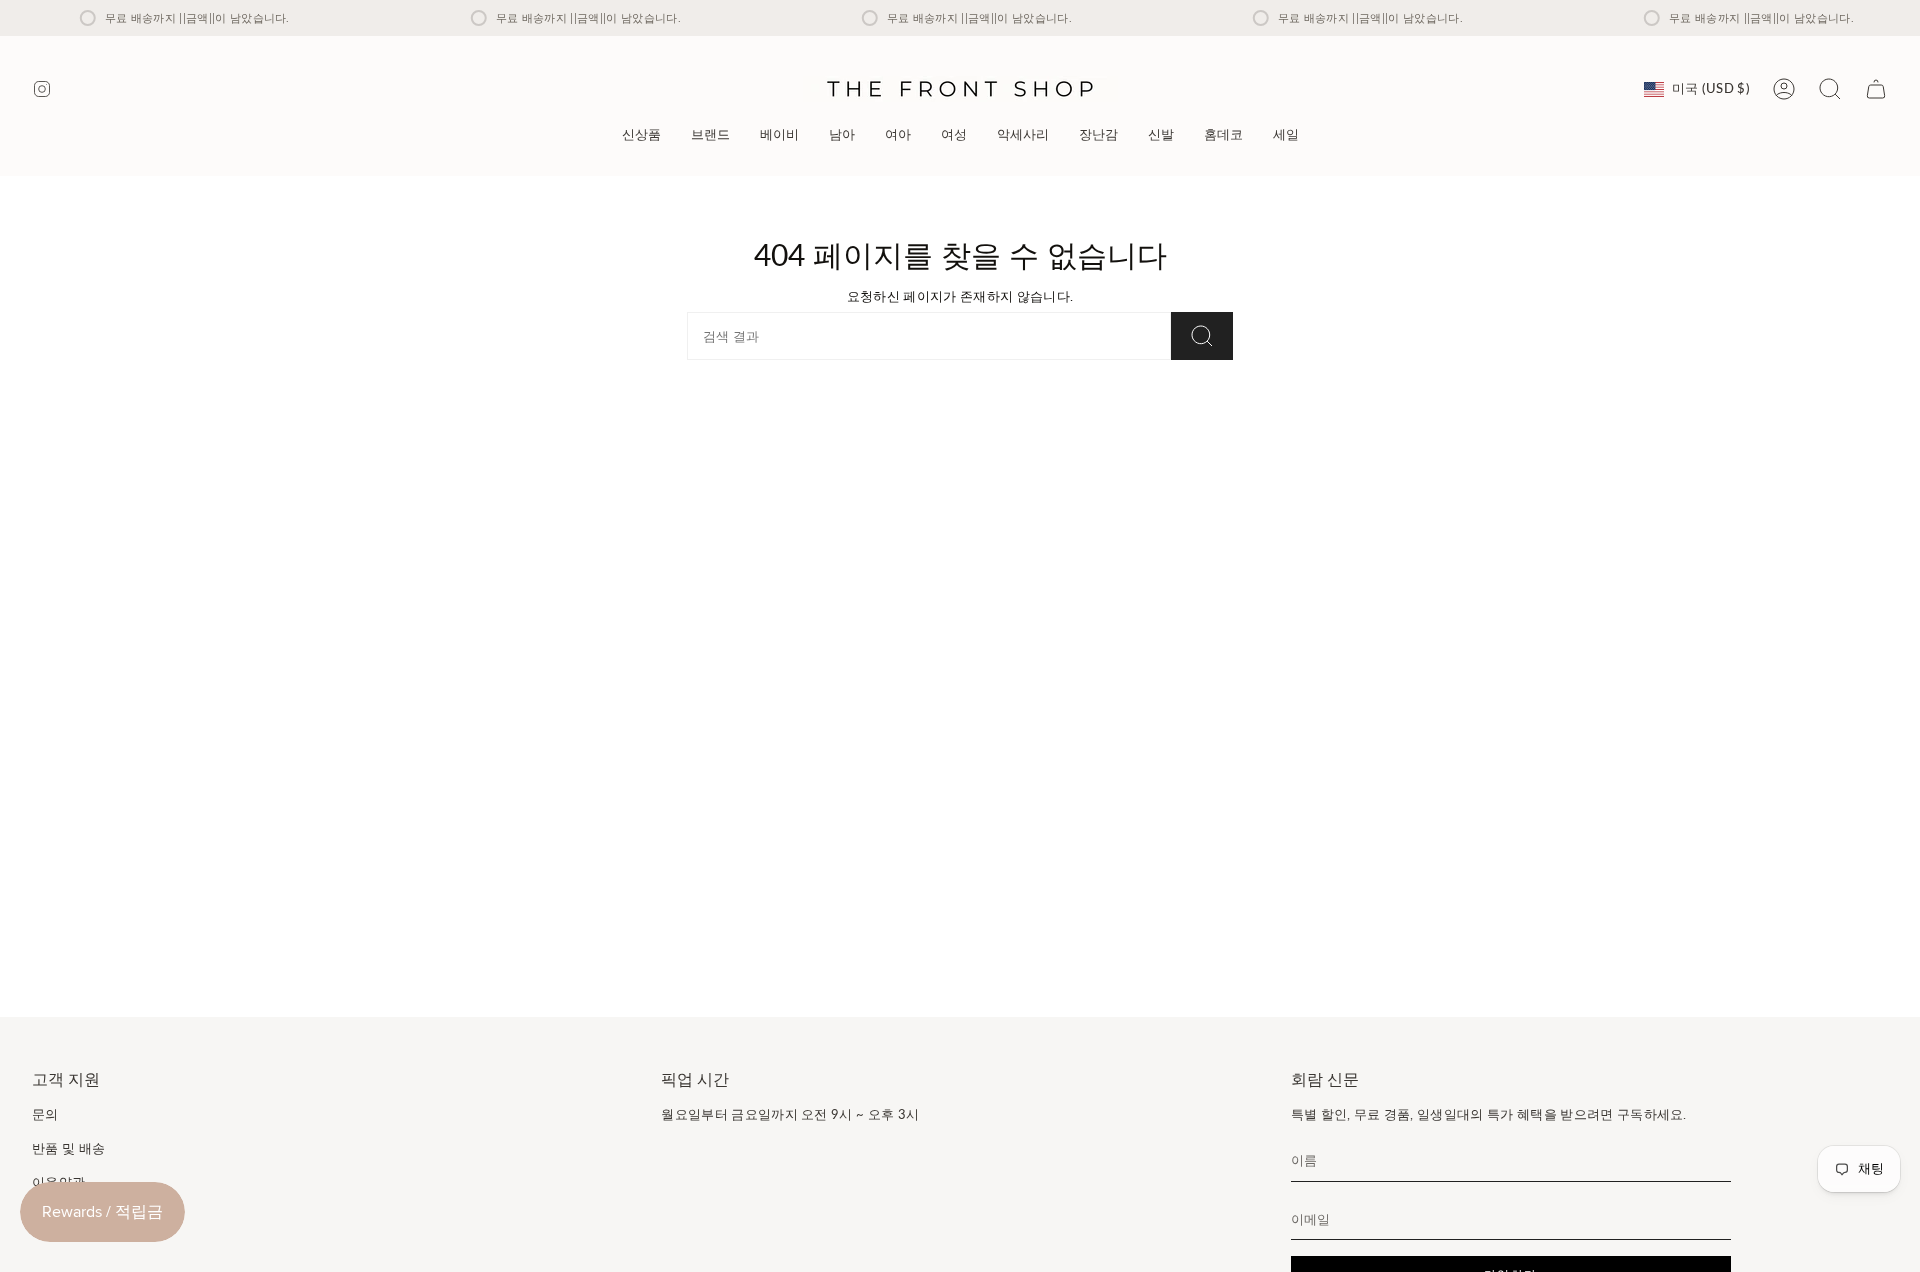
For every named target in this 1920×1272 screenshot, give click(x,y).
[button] (710, 134)
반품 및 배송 (68, 1148)
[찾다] (1202, 336)
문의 (45, 1114)
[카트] (1876, 89)
